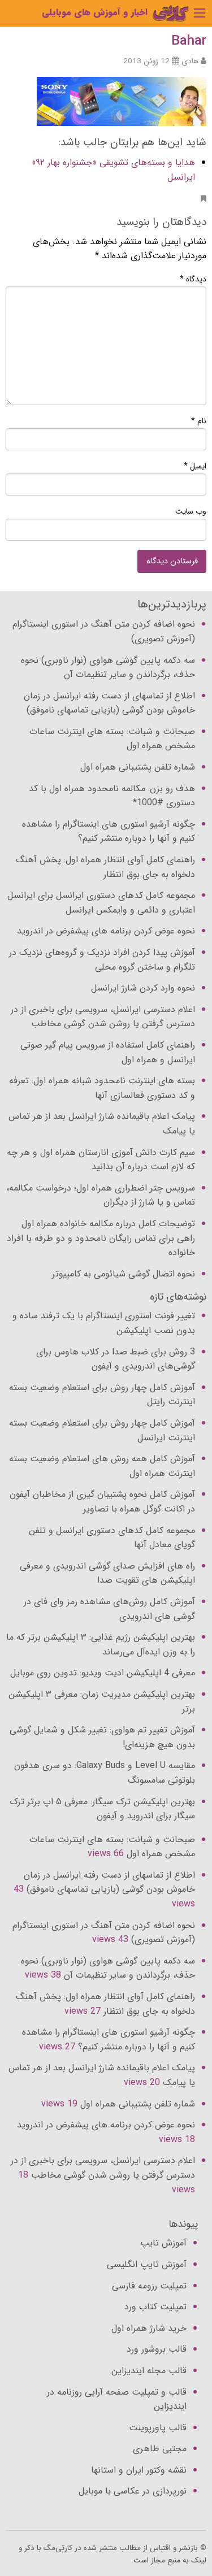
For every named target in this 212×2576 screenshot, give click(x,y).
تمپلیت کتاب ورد (155, 2307)
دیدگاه (193, 279)
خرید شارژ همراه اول (149, 2328)
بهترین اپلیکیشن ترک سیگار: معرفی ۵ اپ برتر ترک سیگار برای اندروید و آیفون (102, 1809)
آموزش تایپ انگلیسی (147, 2264)
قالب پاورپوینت (158, 2428)
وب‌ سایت (191, 511)
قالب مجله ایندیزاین (149, 2371)
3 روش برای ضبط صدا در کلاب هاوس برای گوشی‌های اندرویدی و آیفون (116, 1359)
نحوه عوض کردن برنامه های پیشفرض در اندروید (106, 931)
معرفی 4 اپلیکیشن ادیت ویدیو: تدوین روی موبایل (103, 1673)
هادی (190, 61)
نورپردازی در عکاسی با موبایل (133, 2491)
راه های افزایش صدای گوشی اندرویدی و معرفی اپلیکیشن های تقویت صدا (107, 1573)
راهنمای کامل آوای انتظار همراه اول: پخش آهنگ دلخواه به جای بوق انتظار (105, 867)
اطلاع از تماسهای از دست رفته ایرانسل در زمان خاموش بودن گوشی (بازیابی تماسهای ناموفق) (109, 703)
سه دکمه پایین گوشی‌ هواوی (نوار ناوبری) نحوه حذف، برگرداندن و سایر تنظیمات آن (108, 668)
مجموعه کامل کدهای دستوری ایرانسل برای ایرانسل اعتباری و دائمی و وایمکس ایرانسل (101, 903)
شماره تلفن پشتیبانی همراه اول (138, 767)
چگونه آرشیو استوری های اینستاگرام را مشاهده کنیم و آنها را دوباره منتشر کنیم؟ (109, 831)
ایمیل (195, 466)
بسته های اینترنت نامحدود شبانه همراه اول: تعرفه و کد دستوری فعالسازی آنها (102, 1088)
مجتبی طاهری (160, 2449)
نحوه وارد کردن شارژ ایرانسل (143, 988)
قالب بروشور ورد (157, 2349)
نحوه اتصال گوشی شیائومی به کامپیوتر (124, 1274)
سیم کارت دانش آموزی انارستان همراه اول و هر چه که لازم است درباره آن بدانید (101, 1160)
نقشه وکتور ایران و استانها (139, 2470)
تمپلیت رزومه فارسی (149, 2286)
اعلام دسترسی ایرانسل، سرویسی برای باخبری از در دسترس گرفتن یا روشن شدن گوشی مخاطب (103, 1017)
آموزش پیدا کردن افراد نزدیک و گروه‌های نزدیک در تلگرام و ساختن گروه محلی (102, 960)
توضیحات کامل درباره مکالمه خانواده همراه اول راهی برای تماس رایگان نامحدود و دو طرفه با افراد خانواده (101, 1238)
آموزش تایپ (163, 2243)
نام (199, 421)
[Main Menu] (200, 13)
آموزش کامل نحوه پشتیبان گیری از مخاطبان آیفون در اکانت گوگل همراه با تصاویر (102, 1502)
